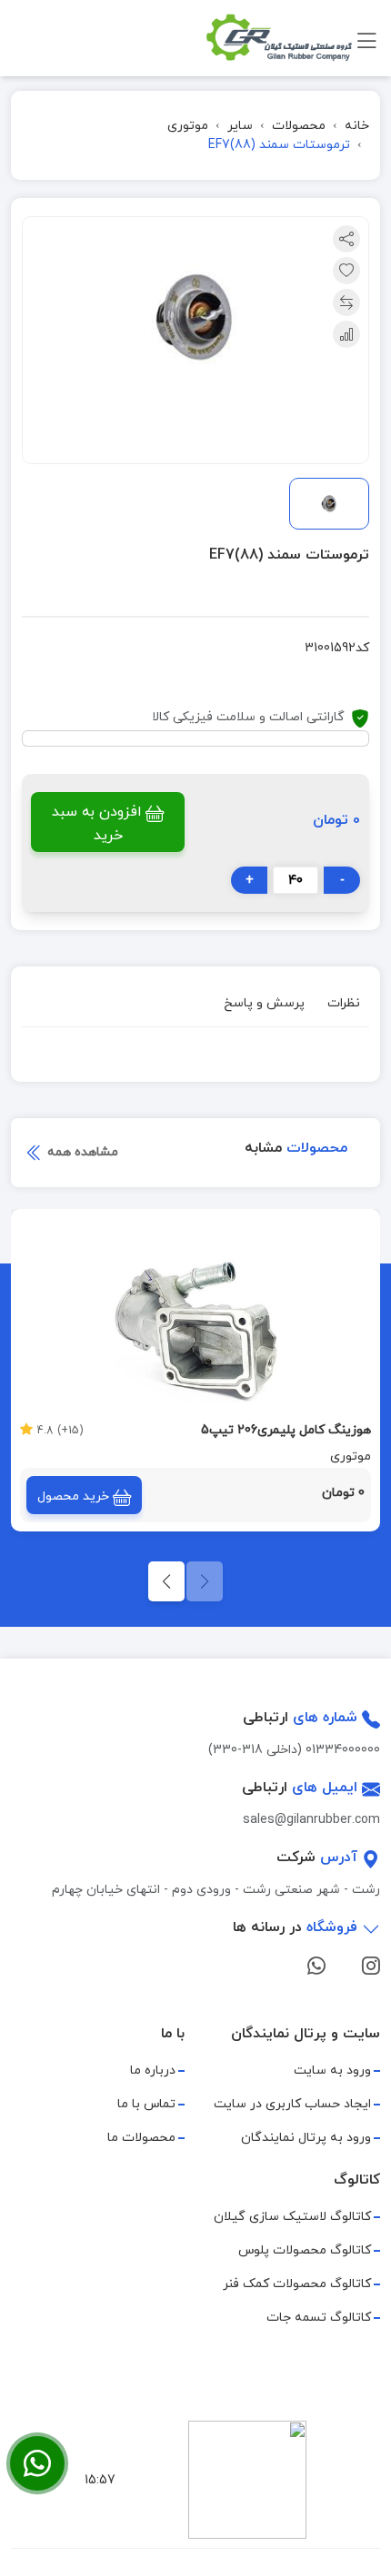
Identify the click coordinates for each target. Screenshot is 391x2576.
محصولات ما (141, 2138)
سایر (240, 126)
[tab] (344, 1006)
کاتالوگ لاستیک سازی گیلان (292, 2217)
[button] (166, 1581)
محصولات (299, 126)
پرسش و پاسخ (264, 1003)
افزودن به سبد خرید (97, 824)
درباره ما (153, 2071)
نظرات (344, 1003)
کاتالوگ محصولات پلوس (305, 2250)
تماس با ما (146, 2104)
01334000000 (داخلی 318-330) (294, 1750)
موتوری (188, 126)
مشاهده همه (81, 1152)
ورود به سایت (332, 2071)
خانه (357, 126)
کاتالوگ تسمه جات (319, 2318)
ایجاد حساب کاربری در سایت (292, 2104)
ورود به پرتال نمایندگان (306, 2138)
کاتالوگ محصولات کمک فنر (297, 2284)
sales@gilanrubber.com (311, 1820)
